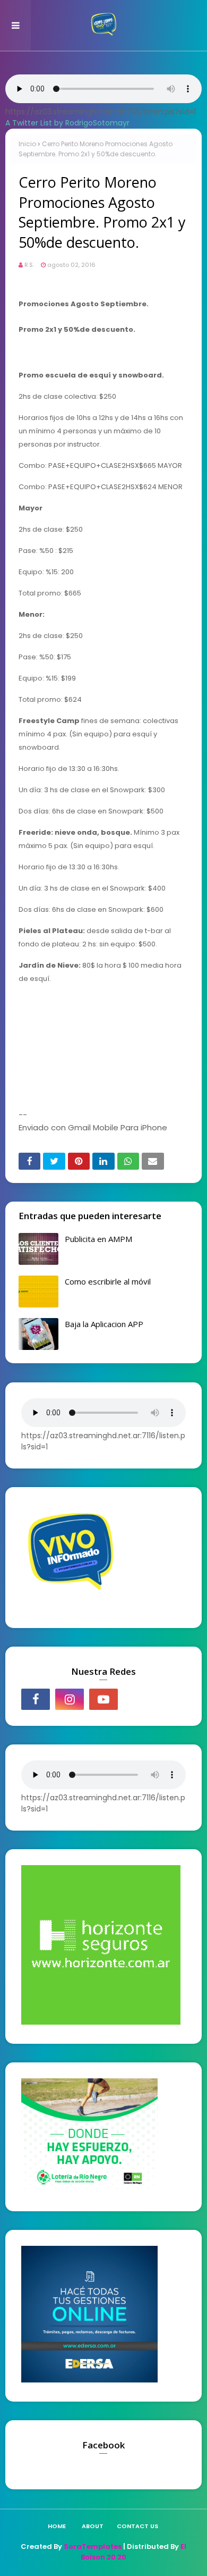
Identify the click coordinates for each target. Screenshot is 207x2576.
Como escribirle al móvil (108, 1281)
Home (57, 2526)
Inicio (27, 144)
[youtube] (103, 1699)
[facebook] (36, 1699)
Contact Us (137, 2526)
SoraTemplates (93, 2546)
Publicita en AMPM (98, 1239)
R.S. (29, 265)
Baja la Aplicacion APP (104, 1324)
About (93, 2526)
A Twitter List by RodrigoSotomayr (67, 123)
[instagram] (70, 1699)
